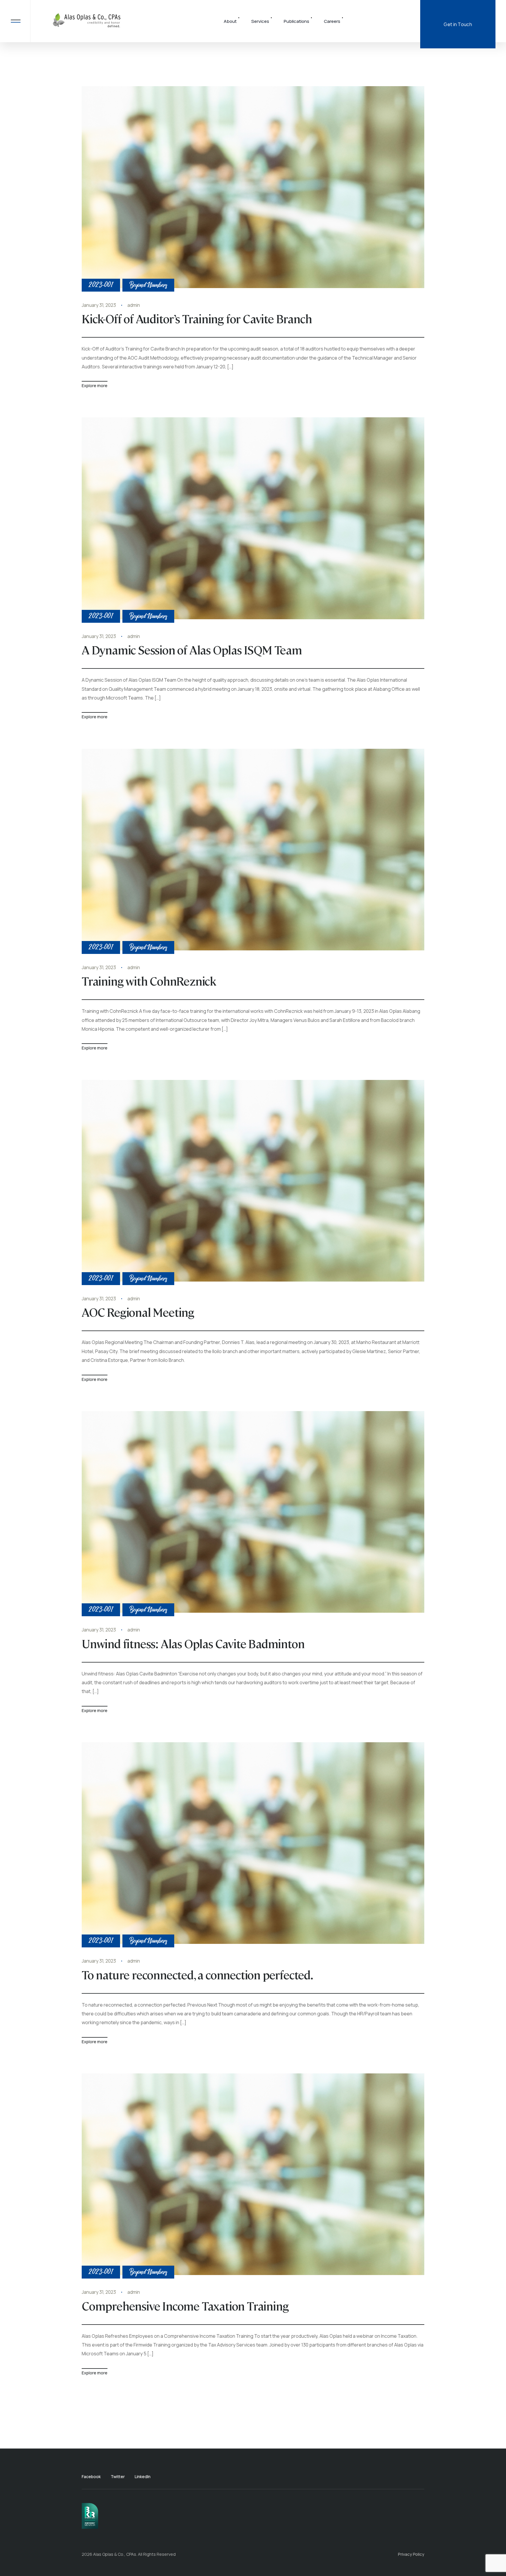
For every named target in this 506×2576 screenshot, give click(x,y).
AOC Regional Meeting (138, 1312)
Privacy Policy (411, 2554)
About (230, 21)
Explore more (95, 386)
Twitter (118, 2477)
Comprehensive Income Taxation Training (185, 2306)
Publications (296, 21)
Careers (332, 21)
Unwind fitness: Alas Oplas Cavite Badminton (193, 1643)
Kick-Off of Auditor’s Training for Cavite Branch (197, 318)
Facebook (91, 2477)
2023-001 (101, 285)
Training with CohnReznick (149, 981)
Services (260, 21)
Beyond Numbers (148, 285)
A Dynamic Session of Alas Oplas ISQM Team (192, 649)
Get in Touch (458, 24)
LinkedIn (143, 2477)
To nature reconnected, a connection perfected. (197, 1974)
